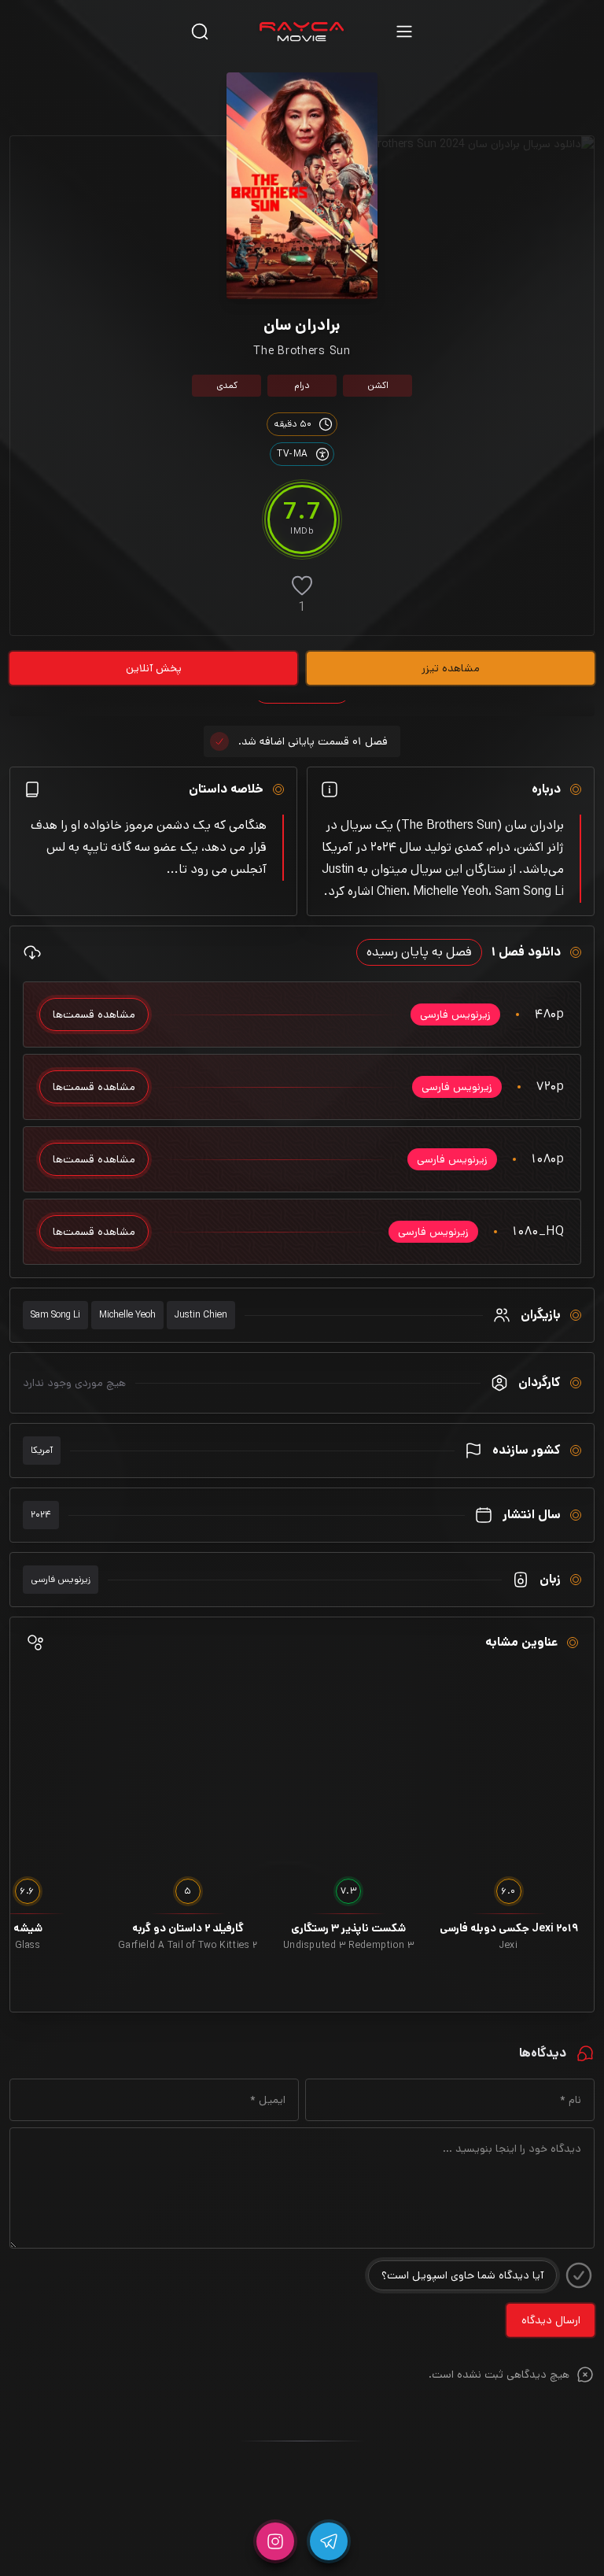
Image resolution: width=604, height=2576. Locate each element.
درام (302, 385)
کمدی (227, 385)
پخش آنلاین (154, 668)
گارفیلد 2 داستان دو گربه (188, 1928)
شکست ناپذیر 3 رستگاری (348, 1928)
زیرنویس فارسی (61, 1579)
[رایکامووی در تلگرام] (329, 2541)
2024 (41, 1515)
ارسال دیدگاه (551, 2320)
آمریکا (42, 1450)
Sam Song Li (55, 1315)
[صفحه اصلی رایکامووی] (302, 31)
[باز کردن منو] (404, 31)
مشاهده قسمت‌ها (94, 1015)
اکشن (378, 385)
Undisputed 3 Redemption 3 (349, 1946)
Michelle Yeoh (127, 1315)
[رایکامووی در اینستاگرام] (275, 2541)
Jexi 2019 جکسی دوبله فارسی (509, 1928)
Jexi (508, 1946)
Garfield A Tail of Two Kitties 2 (188, 1946)
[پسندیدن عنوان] (302, 586)
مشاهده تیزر (451, 668)
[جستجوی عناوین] (200, 31)
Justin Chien (201, 1315)
